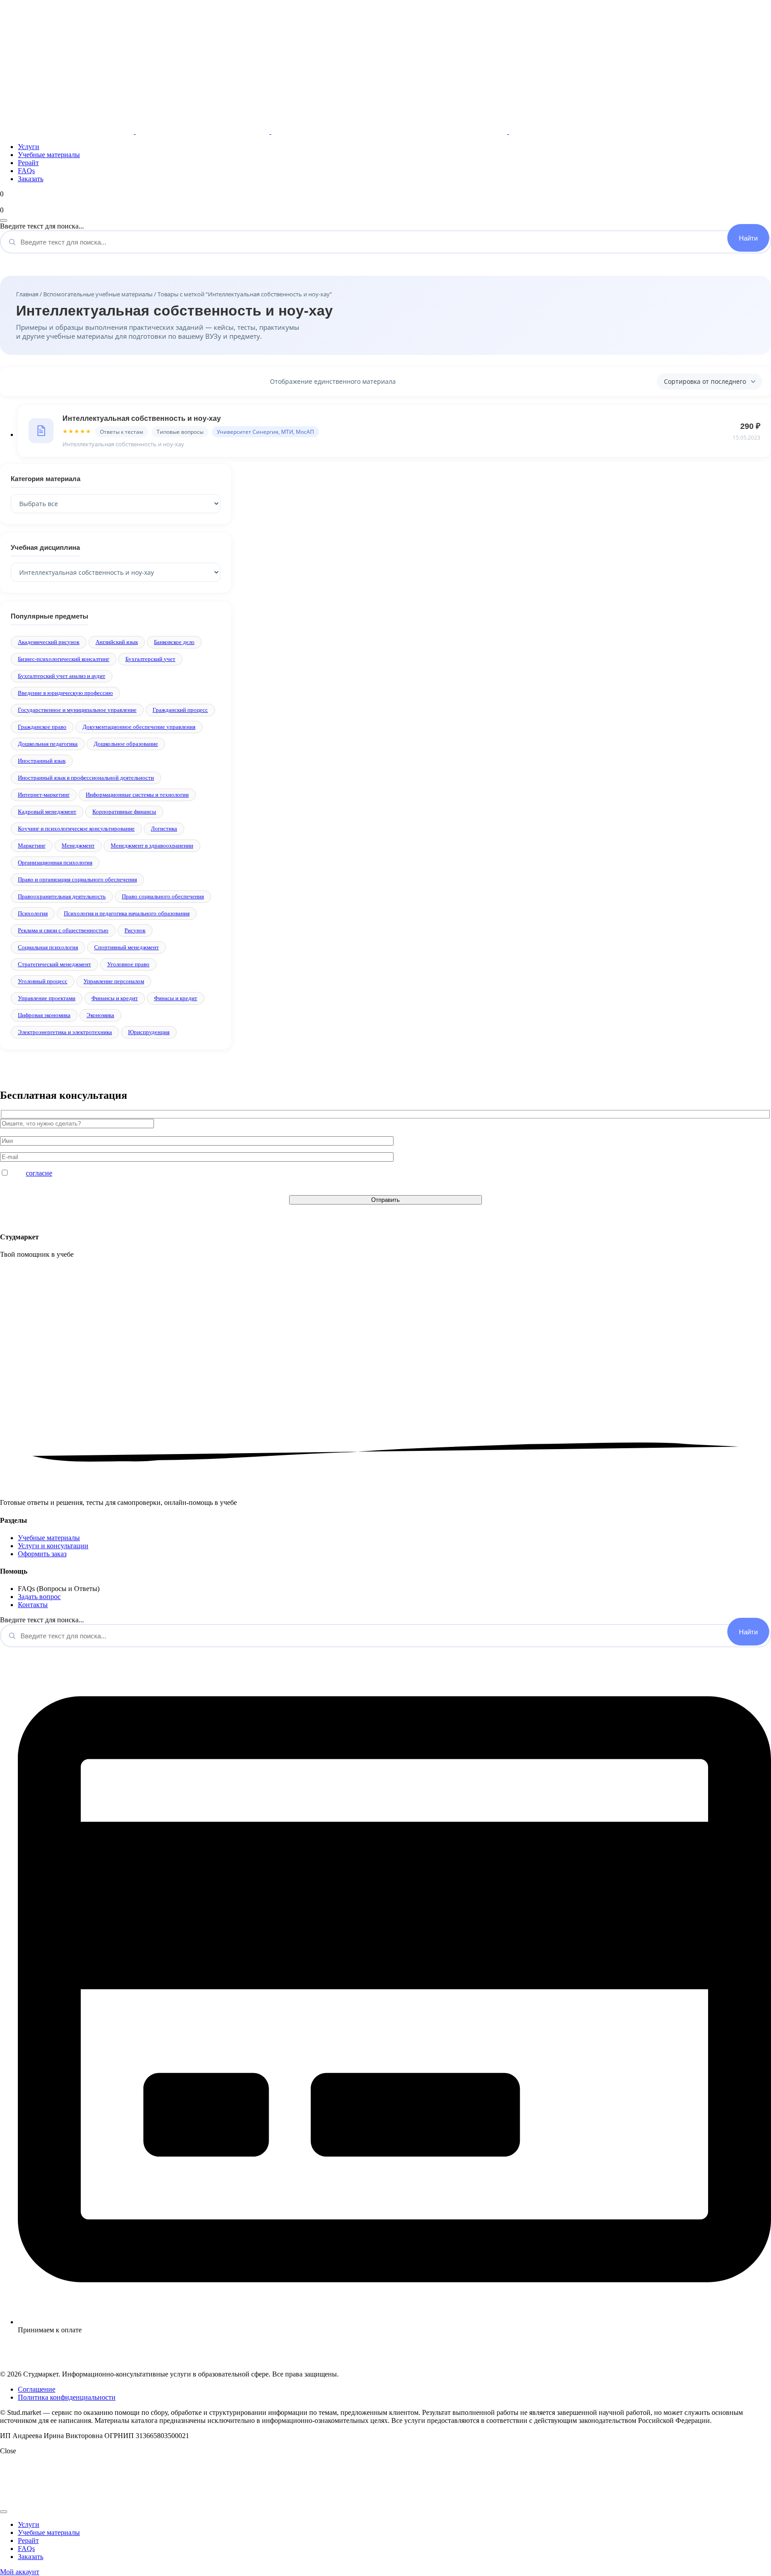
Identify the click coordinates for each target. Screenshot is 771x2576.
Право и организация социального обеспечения (77, 879)
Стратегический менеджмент (54, 964)
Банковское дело (174, 642)
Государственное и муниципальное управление (77, 710)
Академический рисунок (49, 642)
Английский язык (117, 642)
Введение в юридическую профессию (65, 693)
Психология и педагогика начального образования (127, 913)
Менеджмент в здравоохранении (152, 846)
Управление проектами (47, 998)
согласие (39, 1173)
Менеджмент (78, 846)
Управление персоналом (114, 981)
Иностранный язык (42, 761)
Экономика (100, 1015)
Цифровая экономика (44, 1015)
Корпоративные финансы (124, 812)
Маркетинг (32, 846)
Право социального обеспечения (163, 896)
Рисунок (135, 930)
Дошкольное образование (126, 744)
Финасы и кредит (176, 998)
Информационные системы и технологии (137, 795)
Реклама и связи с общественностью (63, 930)
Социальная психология (48, 947)
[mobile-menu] (4, 220)
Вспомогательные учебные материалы (98, 294)
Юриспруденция (149, 1032)
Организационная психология (55, 862)
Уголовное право (128, 964)
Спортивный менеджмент (126, 947)
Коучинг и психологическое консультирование (76, 829)
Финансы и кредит (115, 998)
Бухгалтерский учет (150, 659)
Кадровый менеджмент (47, 812)
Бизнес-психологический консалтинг (64, 659)
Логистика (164, 829)
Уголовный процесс (43, 981)
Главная (27, 294)
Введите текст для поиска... (42, 226)
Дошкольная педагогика (48, 744)
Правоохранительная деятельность (62, 896)
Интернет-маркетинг (44, 795)
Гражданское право (42, 727)
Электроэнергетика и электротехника (65, 1032)
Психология (33, 913)
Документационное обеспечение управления (139, 727)
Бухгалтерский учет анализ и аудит (62, 676)
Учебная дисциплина (45, 547)
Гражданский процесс (180, 710)
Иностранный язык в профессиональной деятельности (86, 778)
